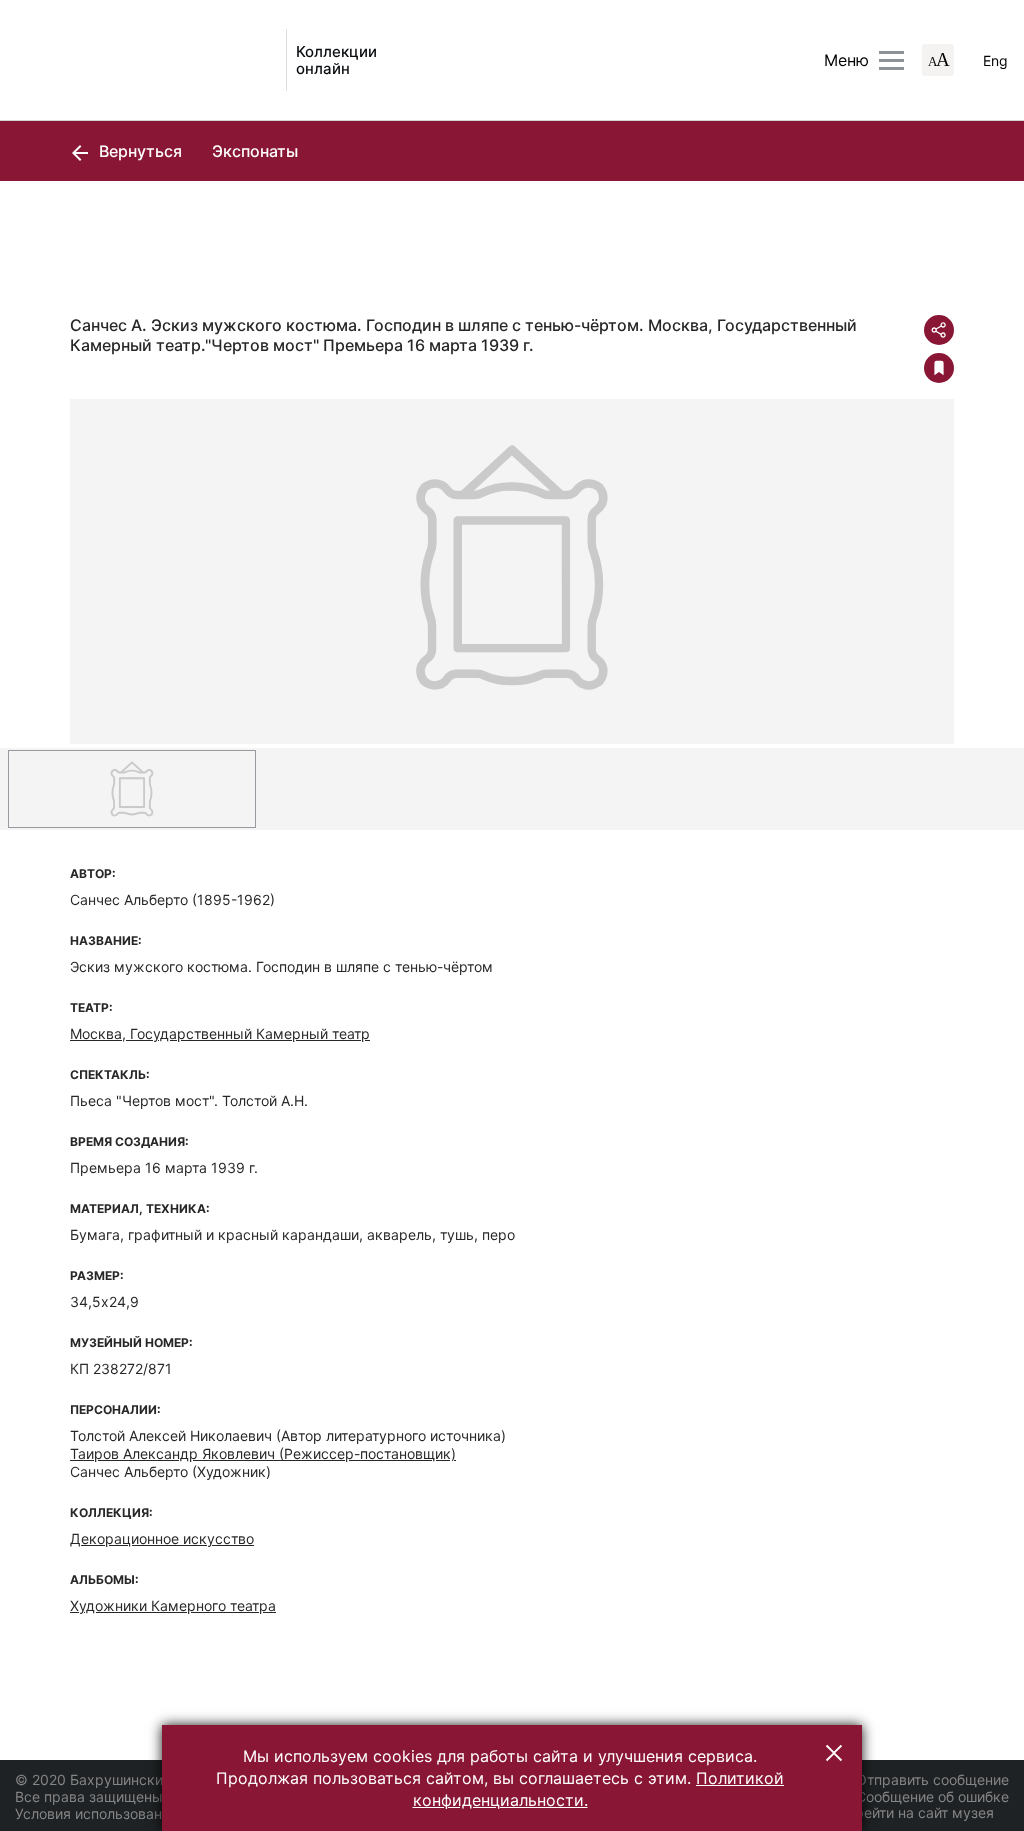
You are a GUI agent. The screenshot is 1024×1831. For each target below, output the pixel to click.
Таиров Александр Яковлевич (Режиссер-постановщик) (263, 1453)
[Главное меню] (891, 60)
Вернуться (138, 151)
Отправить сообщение (932, 1779)
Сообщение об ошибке (932, 1796)
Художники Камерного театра (173, 1605)
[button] (834, 1753)
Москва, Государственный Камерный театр (220, 1033)
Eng (995, 60)
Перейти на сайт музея (915, 1812)
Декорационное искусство (162, 1538)
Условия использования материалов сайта (160, 1813)
